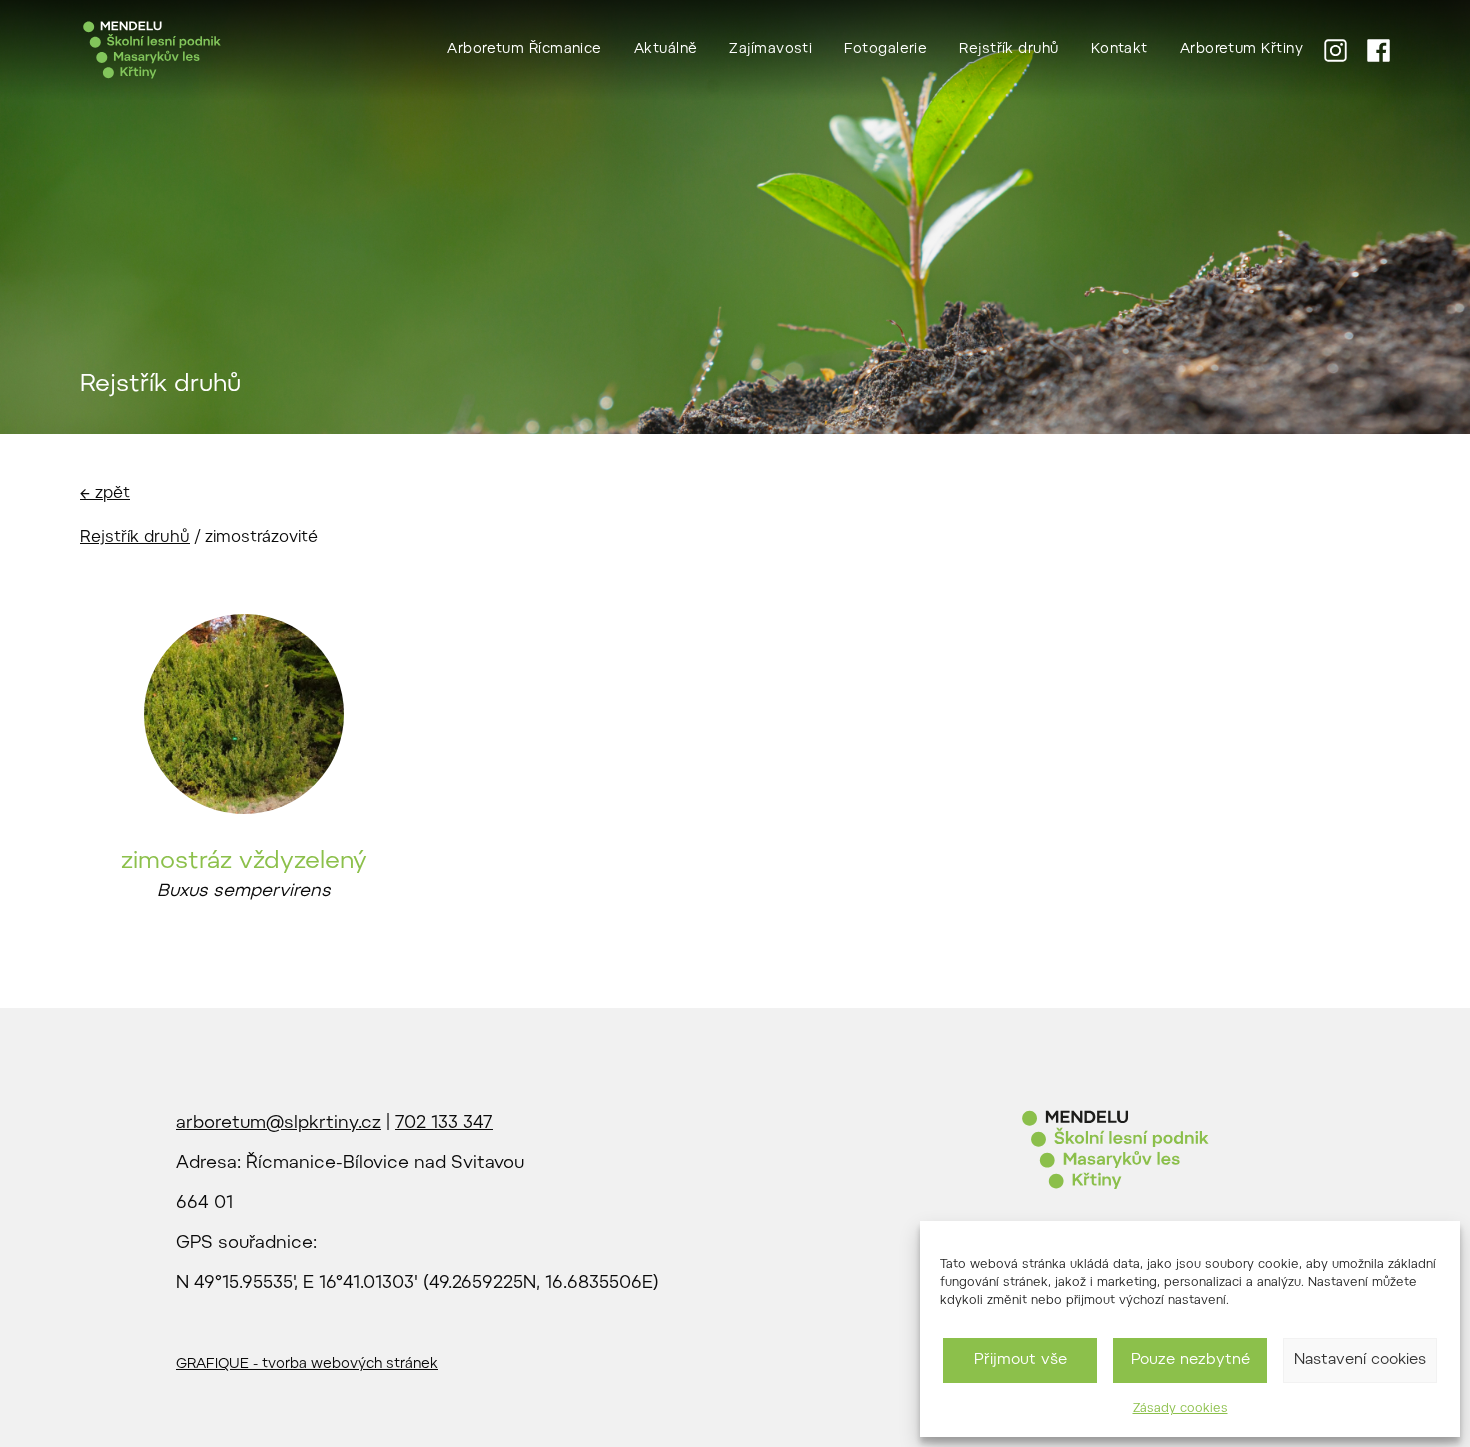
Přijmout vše (1020, 1360)
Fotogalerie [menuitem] (885, 50)
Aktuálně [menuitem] (666, 50)
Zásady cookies (1180, 1409)
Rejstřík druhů (135, 538)
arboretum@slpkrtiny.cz (278, 1124)
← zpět (105, 494)
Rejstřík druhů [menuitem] (1008, 50)
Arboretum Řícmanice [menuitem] (524, 50)
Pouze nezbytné (1190, 1360)
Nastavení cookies (1360, 1360)
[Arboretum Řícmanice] (152, 50)
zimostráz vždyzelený (244, 862)
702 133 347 (444, 1124)
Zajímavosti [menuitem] (770, 50)
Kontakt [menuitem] (1119, 50)
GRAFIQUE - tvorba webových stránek (307, 1365)
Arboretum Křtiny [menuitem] (1241, 50)
